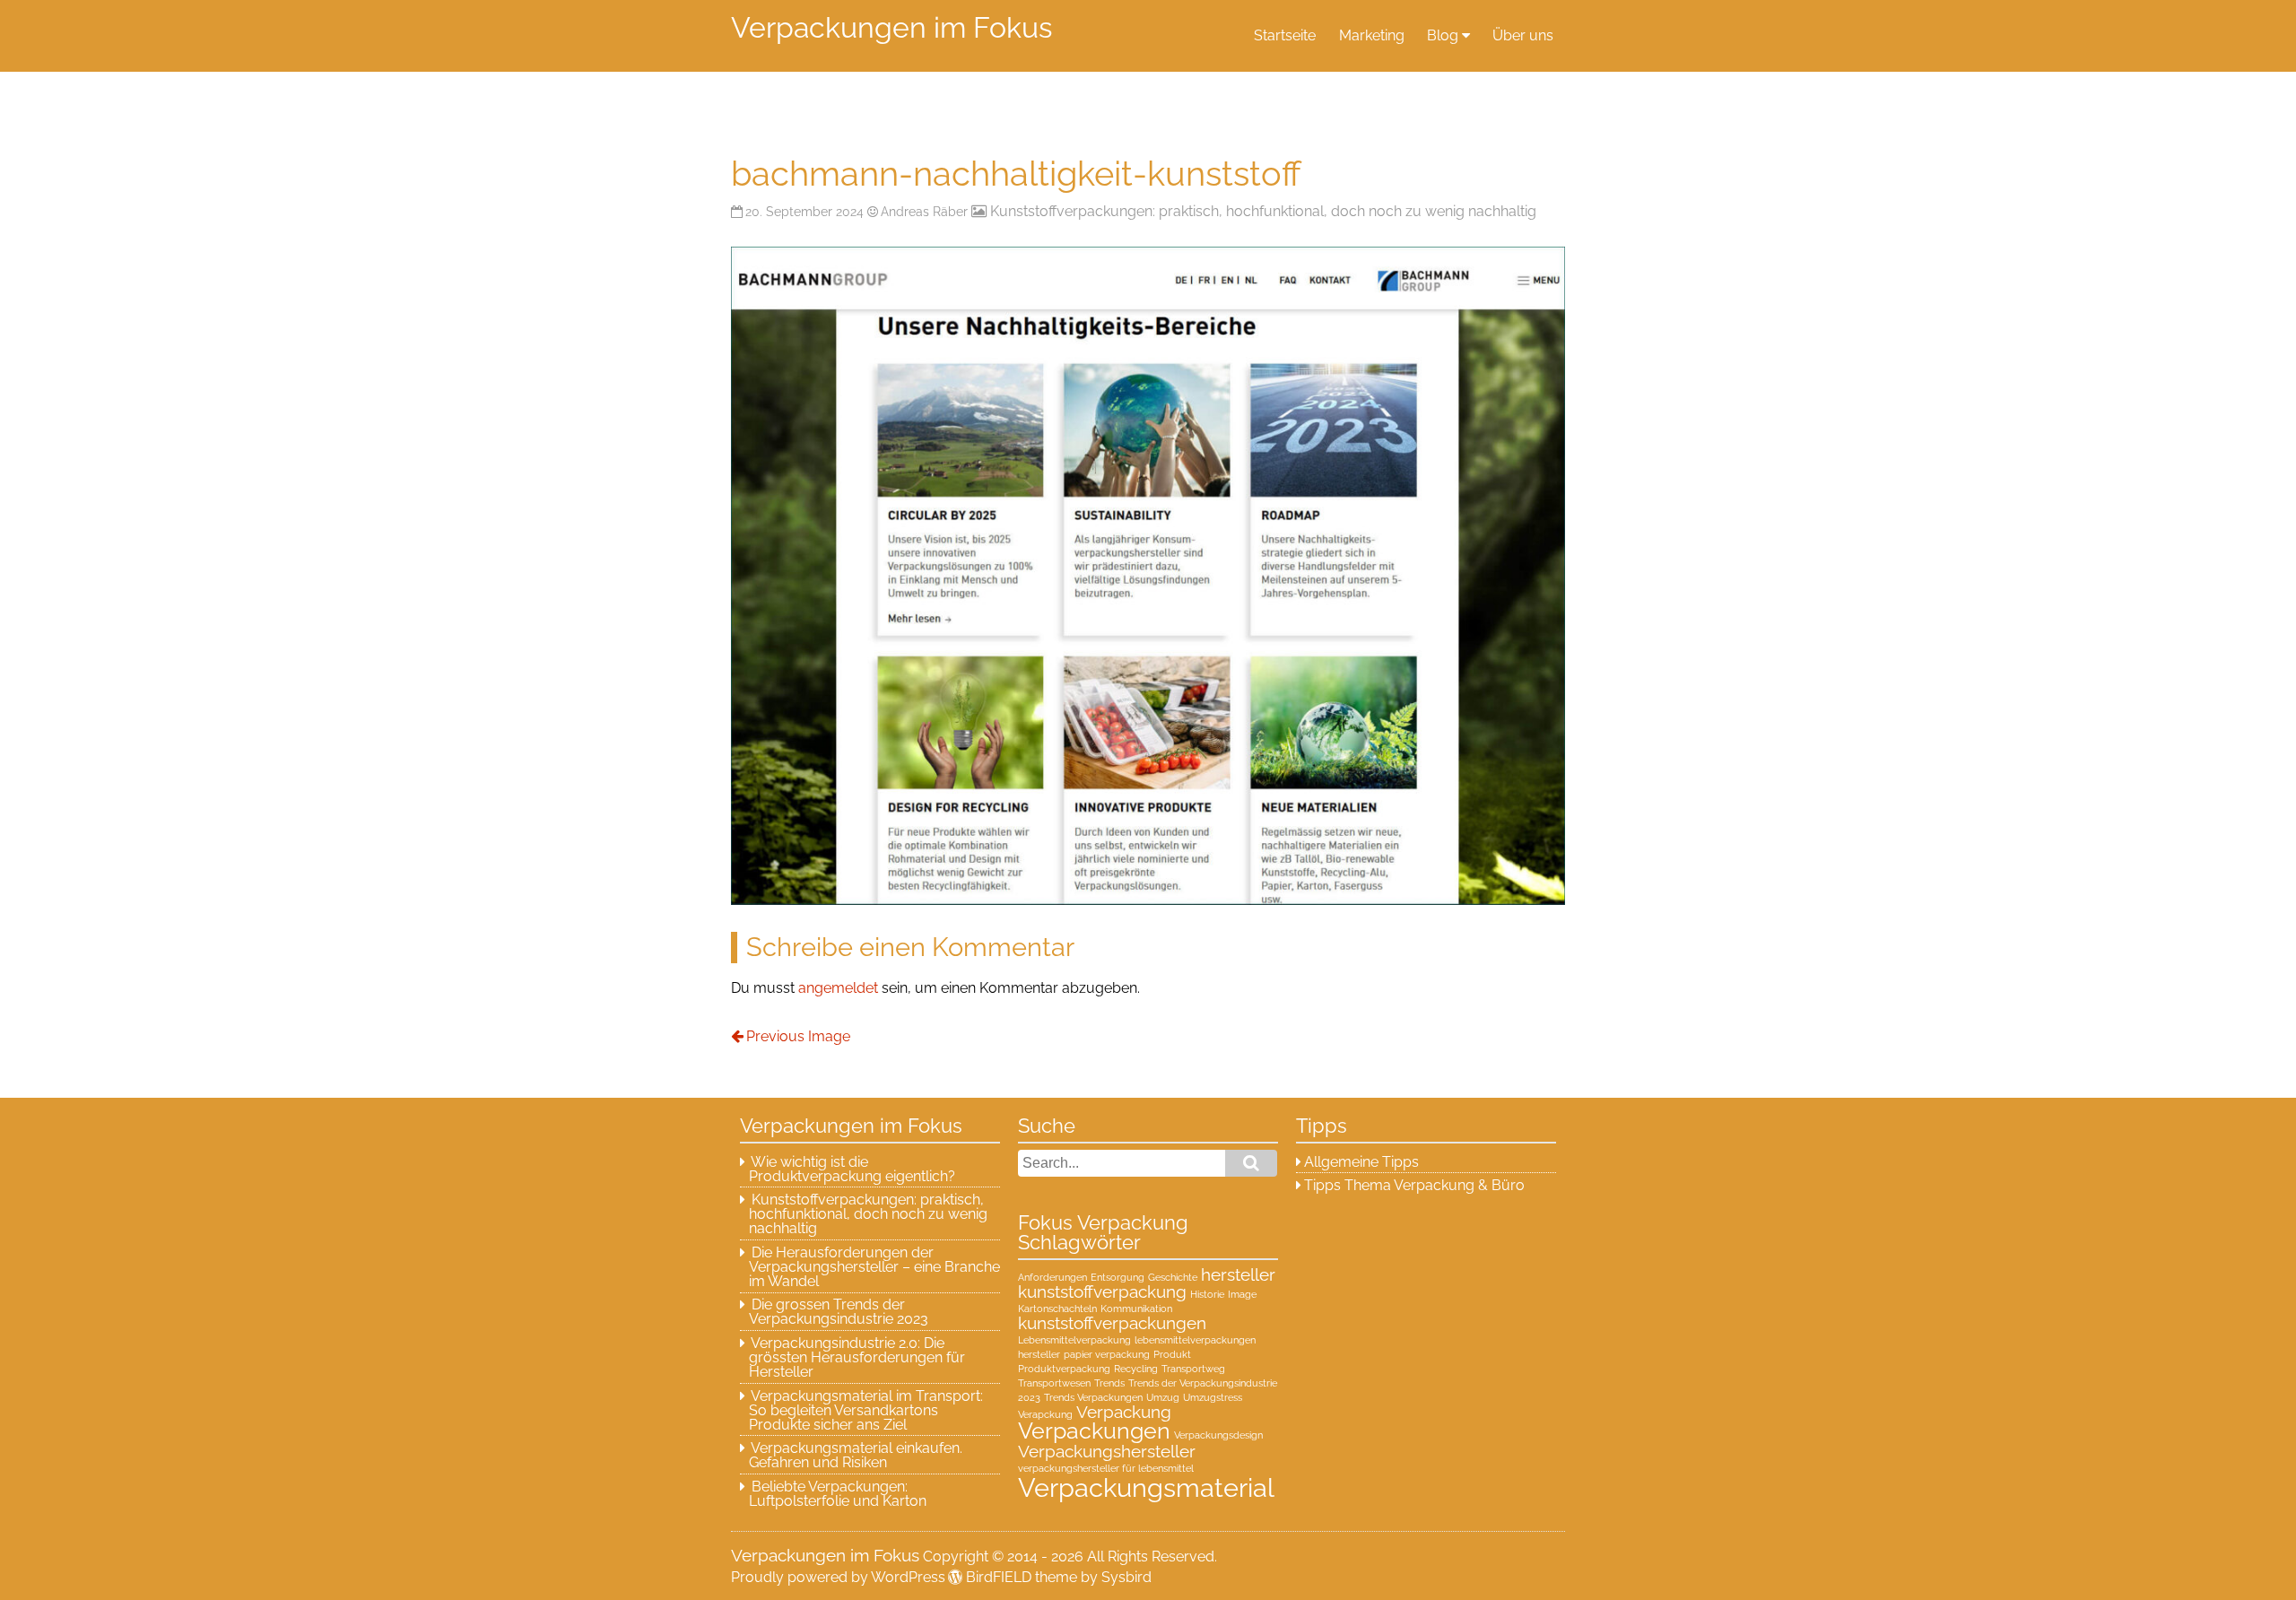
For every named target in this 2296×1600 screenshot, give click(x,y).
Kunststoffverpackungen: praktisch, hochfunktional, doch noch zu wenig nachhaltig (1263, 211)
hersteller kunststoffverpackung (1147, 1283)
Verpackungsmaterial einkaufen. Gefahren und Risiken (856, 1455)
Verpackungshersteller (1107, 1451)
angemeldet (838, 988)
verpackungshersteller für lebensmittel (1106, 1468)
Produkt (1172, 1354)
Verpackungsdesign (1218, 1435)
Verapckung (1045, 1414)
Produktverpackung (1064, 1369)
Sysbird (1126, 1577)
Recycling (1136, 1369)
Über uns (1523, 35)
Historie (1207, 1294)
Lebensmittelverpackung (1074, 1340)
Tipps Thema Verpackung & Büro (1414, 1185)
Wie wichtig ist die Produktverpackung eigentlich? (852, 1169)
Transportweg (1193, 1369)
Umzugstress (1213, 1397)
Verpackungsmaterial (1146, 1487)
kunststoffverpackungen (1112, 1323)
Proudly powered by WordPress (838, 1577)
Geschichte (1173, 1277)
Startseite (1285, 35)
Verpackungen (1094, 1431)
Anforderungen (1052, 1277)
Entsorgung (1118, 1277)
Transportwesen (1054, 1383)
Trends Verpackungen (1093, 1397)
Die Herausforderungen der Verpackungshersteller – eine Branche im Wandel (874, 1267)
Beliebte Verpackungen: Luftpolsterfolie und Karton (838, 1494)
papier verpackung (1107, 1354)
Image (1242, 1294)
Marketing (1372, 35)
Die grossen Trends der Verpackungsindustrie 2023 (839, 1312)
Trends (1109, 1383)
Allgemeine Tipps (1361, 1162)
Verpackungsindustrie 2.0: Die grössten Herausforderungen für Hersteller (857, 1357)
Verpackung (1124, 1412)
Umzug (1163, 1397)
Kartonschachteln (1057, 1309)
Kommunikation (1136, 1309)
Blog (1443, 35)
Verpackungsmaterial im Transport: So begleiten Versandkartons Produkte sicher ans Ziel (866, 1410)
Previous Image (798, 1036)
